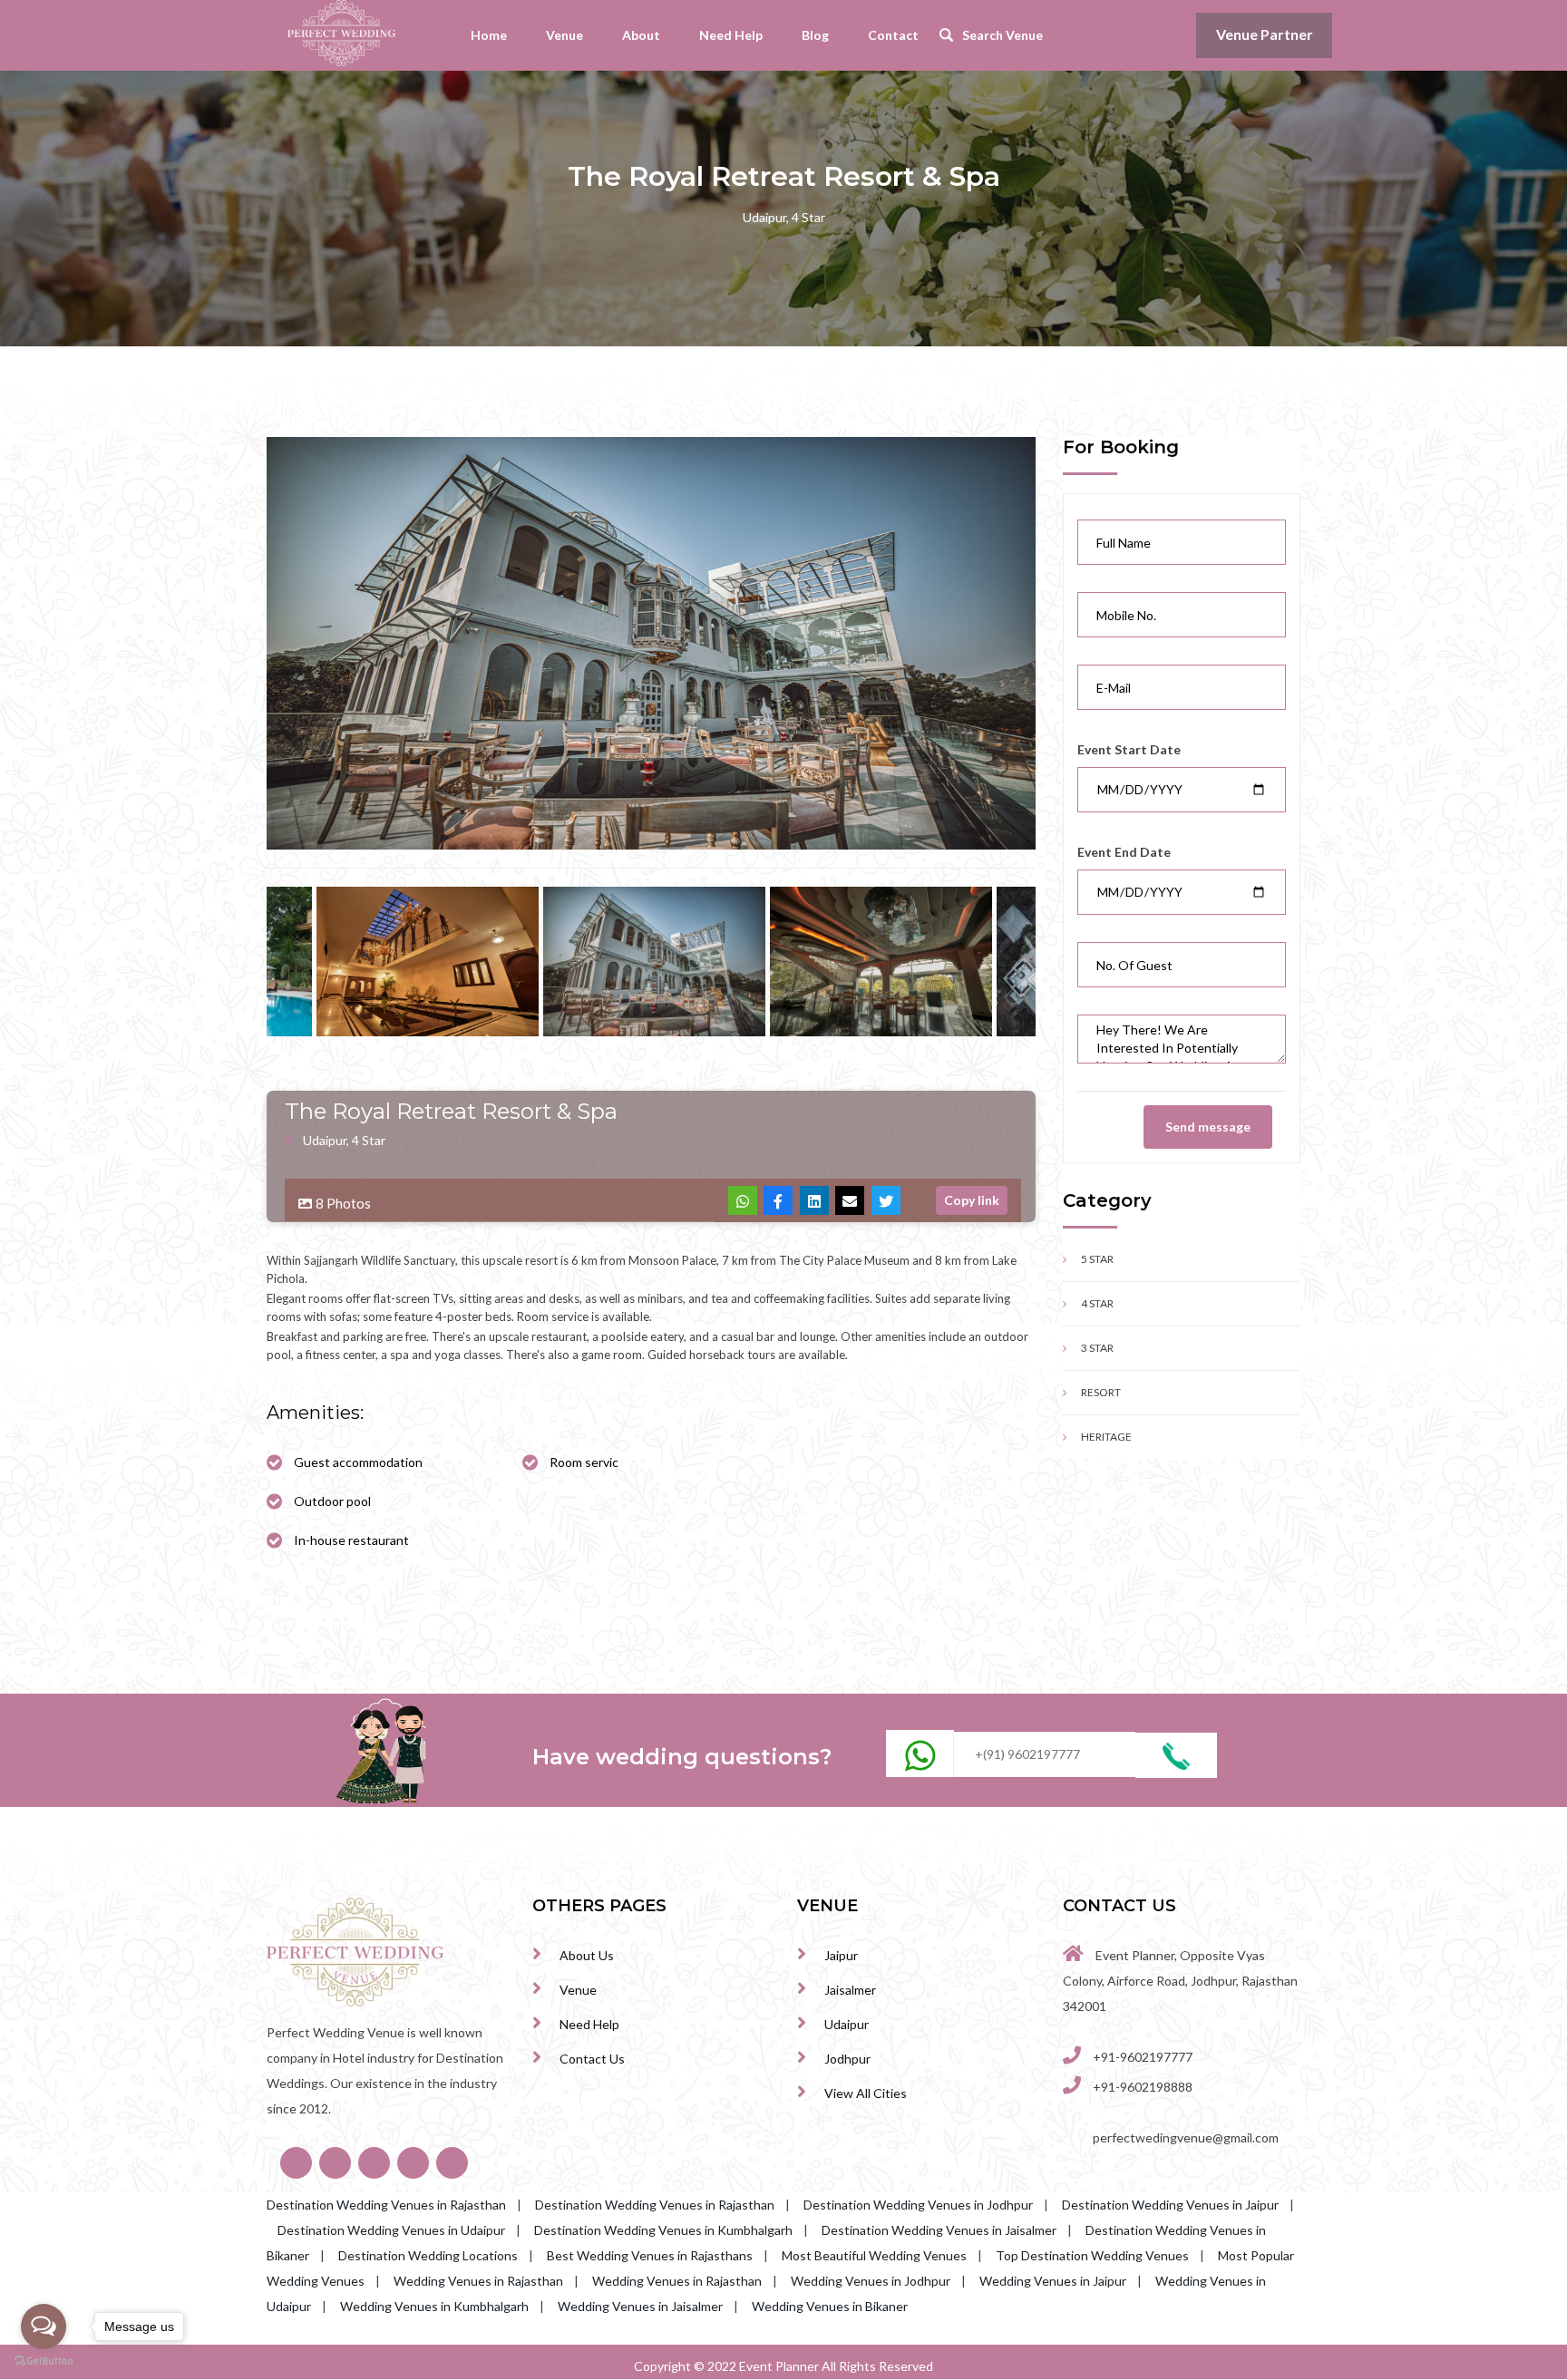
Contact (893, 35)
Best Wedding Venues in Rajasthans (650, 2255)
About (641, 35)
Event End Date (1124, 852)
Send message (1208, 1127)
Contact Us (592, 2059)
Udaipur (847, 2024)
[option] (651, 643)
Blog (815, 35)
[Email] (850, 1200)
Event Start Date (1129, 749)
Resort (1101, 1392)
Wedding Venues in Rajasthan (478, 2281)
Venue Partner (1265, 34)
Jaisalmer (850, 1990)
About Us (587, 1955)
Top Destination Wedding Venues (1092, 2255)
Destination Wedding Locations (428, 2255)
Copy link (972, 1200)
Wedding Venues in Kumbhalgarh (434, 2306)
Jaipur (841, 1955)
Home (489, 35)
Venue (565, 35)
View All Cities (866, 2093)
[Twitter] (886, 1200)
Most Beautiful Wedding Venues (874, 2255)
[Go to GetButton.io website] (44, 2361)
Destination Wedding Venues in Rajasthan (386, 2205)
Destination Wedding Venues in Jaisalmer (939, 2230)
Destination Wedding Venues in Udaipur (391, 2230)
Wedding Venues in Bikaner (830, 2306)
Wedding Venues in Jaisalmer (640, 2306)
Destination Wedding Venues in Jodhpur (918, 2205)
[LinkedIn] (814, 1200)
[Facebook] (778, 1200)
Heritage (1106, 1437)
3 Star (1097, 1348)
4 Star (1097, 1303)
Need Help (731, 35)
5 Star (1097, 1259)
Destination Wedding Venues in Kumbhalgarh (663, 2230)
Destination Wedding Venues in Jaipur (1170, 2205)
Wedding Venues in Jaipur (1053, 2281)
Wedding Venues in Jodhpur (871, 2281)
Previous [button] (253, 962)
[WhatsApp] (743, 1200)
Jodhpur (847, 2059)
